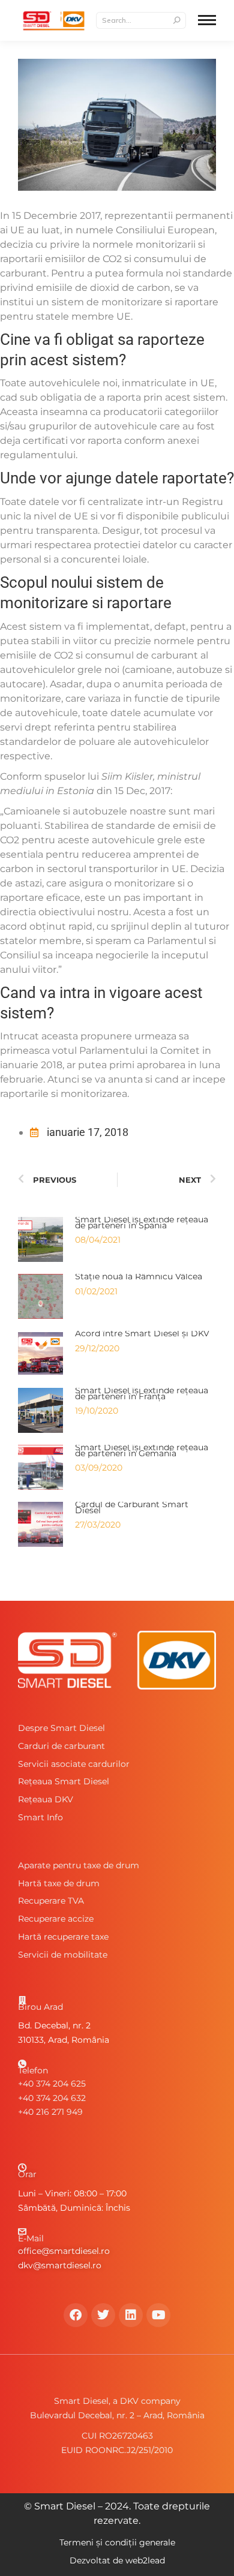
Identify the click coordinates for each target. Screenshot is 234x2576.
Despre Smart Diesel (61, 1728)
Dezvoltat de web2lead (117, 2560)
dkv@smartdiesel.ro (60, 2265)
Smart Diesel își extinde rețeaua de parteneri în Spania (142, 1222)
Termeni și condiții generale (117, 2542)
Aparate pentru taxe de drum (79, 1865)
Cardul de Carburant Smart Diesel (132, 1507)
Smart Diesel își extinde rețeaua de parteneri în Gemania (142, 1450)
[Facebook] (76, 2315)
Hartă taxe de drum (59, 1883)
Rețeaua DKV (46, 1799)
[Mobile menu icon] (207, 20)
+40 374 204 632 (52, 2098)
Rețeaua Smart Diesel (64, 1781)
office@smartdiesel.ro (64, 2251)
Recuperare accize (56, 1919)
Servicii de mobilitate (63, 1955)
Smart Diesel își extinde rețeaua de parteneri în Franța (142, 1393)
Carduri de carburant (61, 1746)
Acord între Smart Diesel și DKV (142, 1333)
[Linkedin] (131, 2315)
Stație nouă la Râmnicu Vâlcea (139, 1276)
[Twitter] (103, 2315)
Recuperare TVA (51, 1901)
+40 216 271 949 (50, 2112)
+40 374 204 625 (52, 2084)
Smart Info (40, 1817)
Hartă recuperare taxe (63, 1937)
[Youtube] (158, 2315)
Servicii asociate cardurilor (74, 1764)
